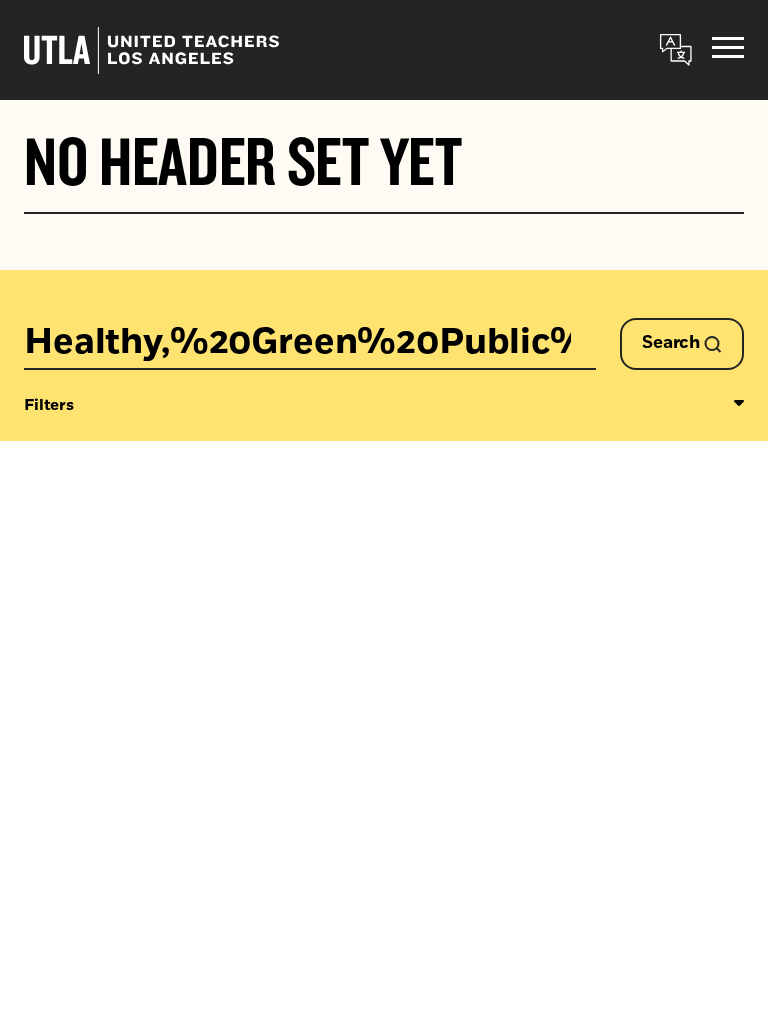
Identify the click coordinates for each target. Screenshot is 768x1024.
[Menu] (728, 50)
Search (673, 343)
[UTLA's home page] (151, 50)
